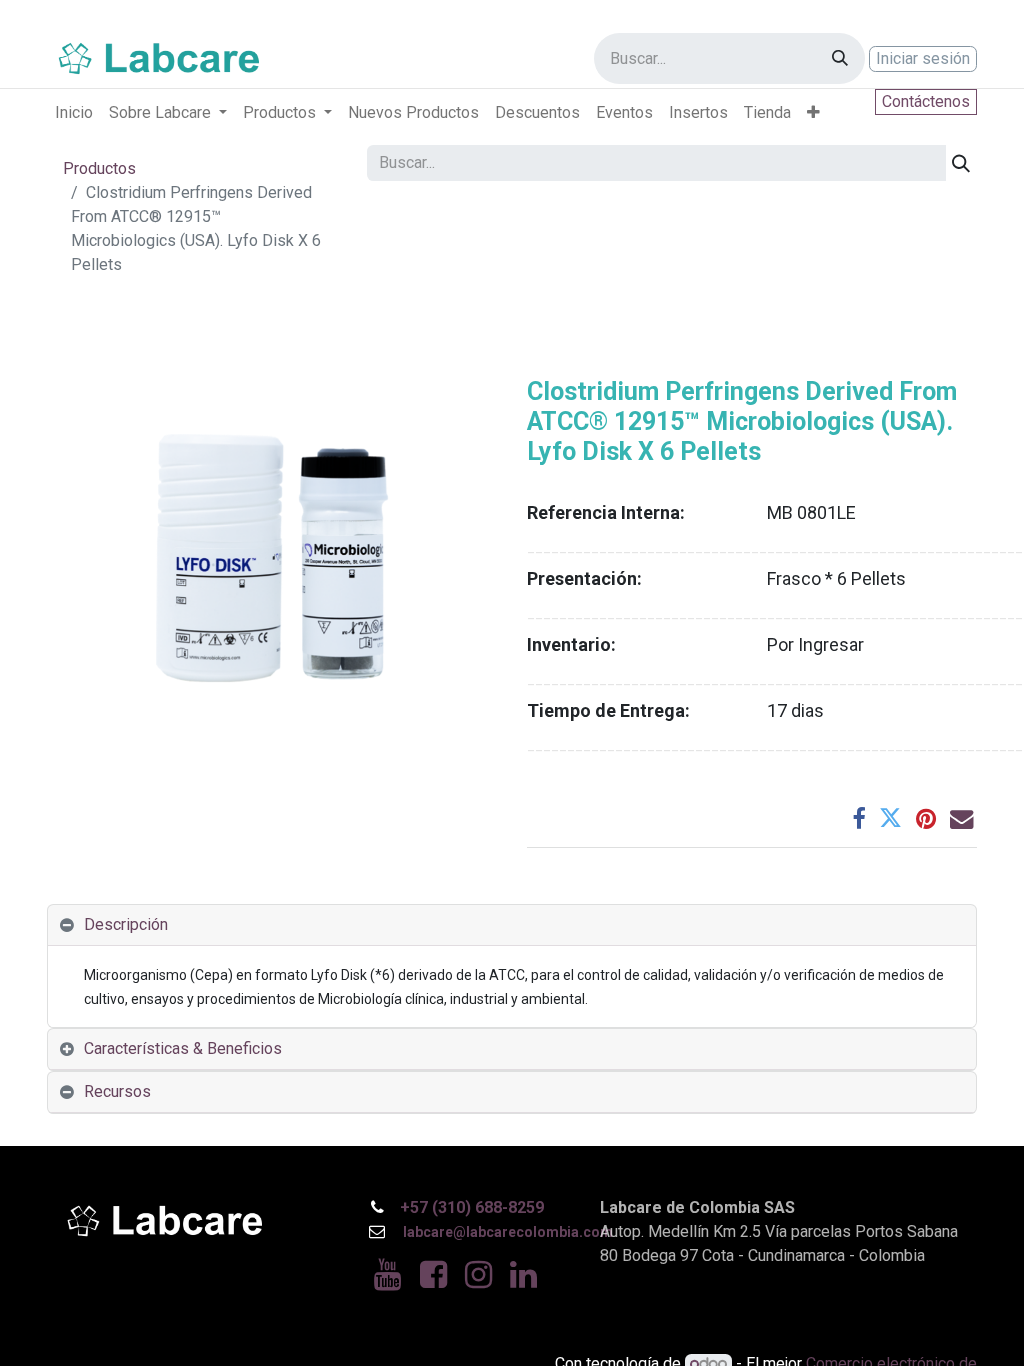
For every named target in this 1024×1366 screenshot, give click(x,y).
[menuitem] (74, 113)
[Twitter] (890, 818)
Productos (99, 168)
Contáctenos (926, 101)
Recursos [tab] (117, 1091)
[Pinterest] (926, 818)
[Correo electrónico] (961, 818)
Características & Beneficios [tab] (183, 1048)
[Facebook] (858, 818)
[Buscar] (840, 58)
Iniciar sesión (923, 58)
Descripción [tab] (126, 924)
